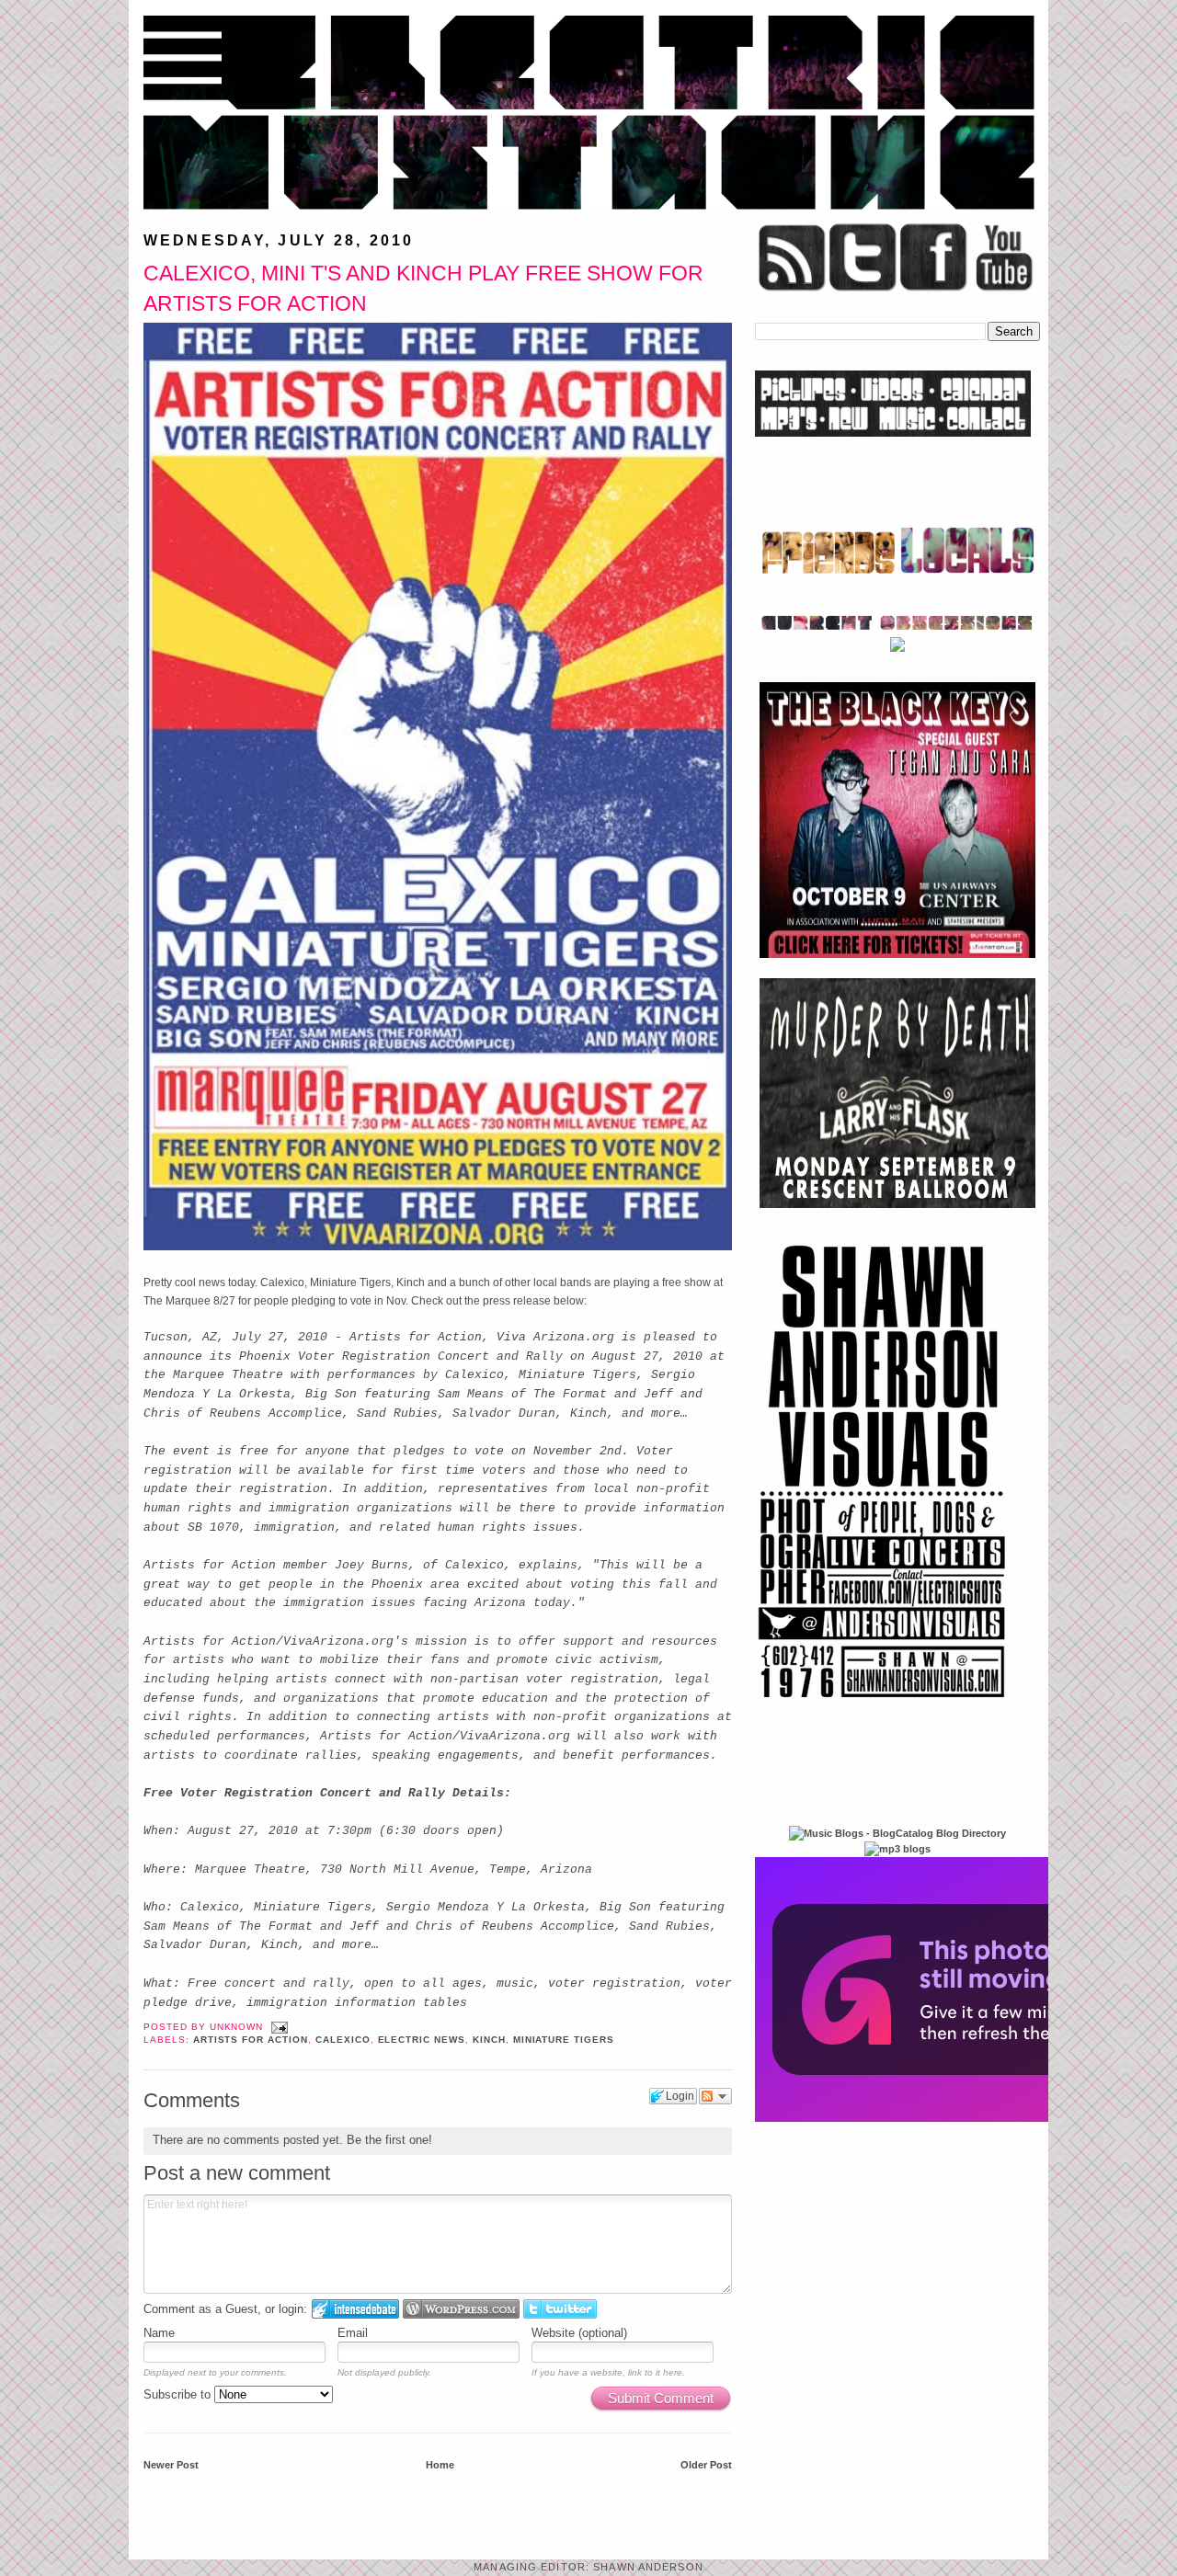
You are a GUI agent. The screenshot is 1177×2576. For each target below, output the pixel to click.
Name (159, 2333)
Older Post (706, 2465)
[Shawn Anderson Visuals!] (883, 1704)
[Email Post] (277, 2027)
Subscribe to (179, 2394)
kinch (489, 2040)
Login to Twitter (560, 2309)
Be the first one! (389, 2140)
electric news (422, 2040)
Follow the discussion (715, 2096)
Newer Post (171, 2465)
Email (353, 2333)
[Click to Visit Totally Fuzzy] (954, 2118)
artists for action (251, 2040)
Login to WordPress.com (461, 2309)
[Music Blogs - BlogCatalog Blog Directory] (897, 1833)
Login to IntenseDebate (355, 2309)
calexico (343, 2040)
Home (440, 2465)
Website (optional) (579, 2333)
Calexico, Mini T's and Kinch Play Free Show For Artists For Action (423, 288)
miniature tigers (564, 2040)
